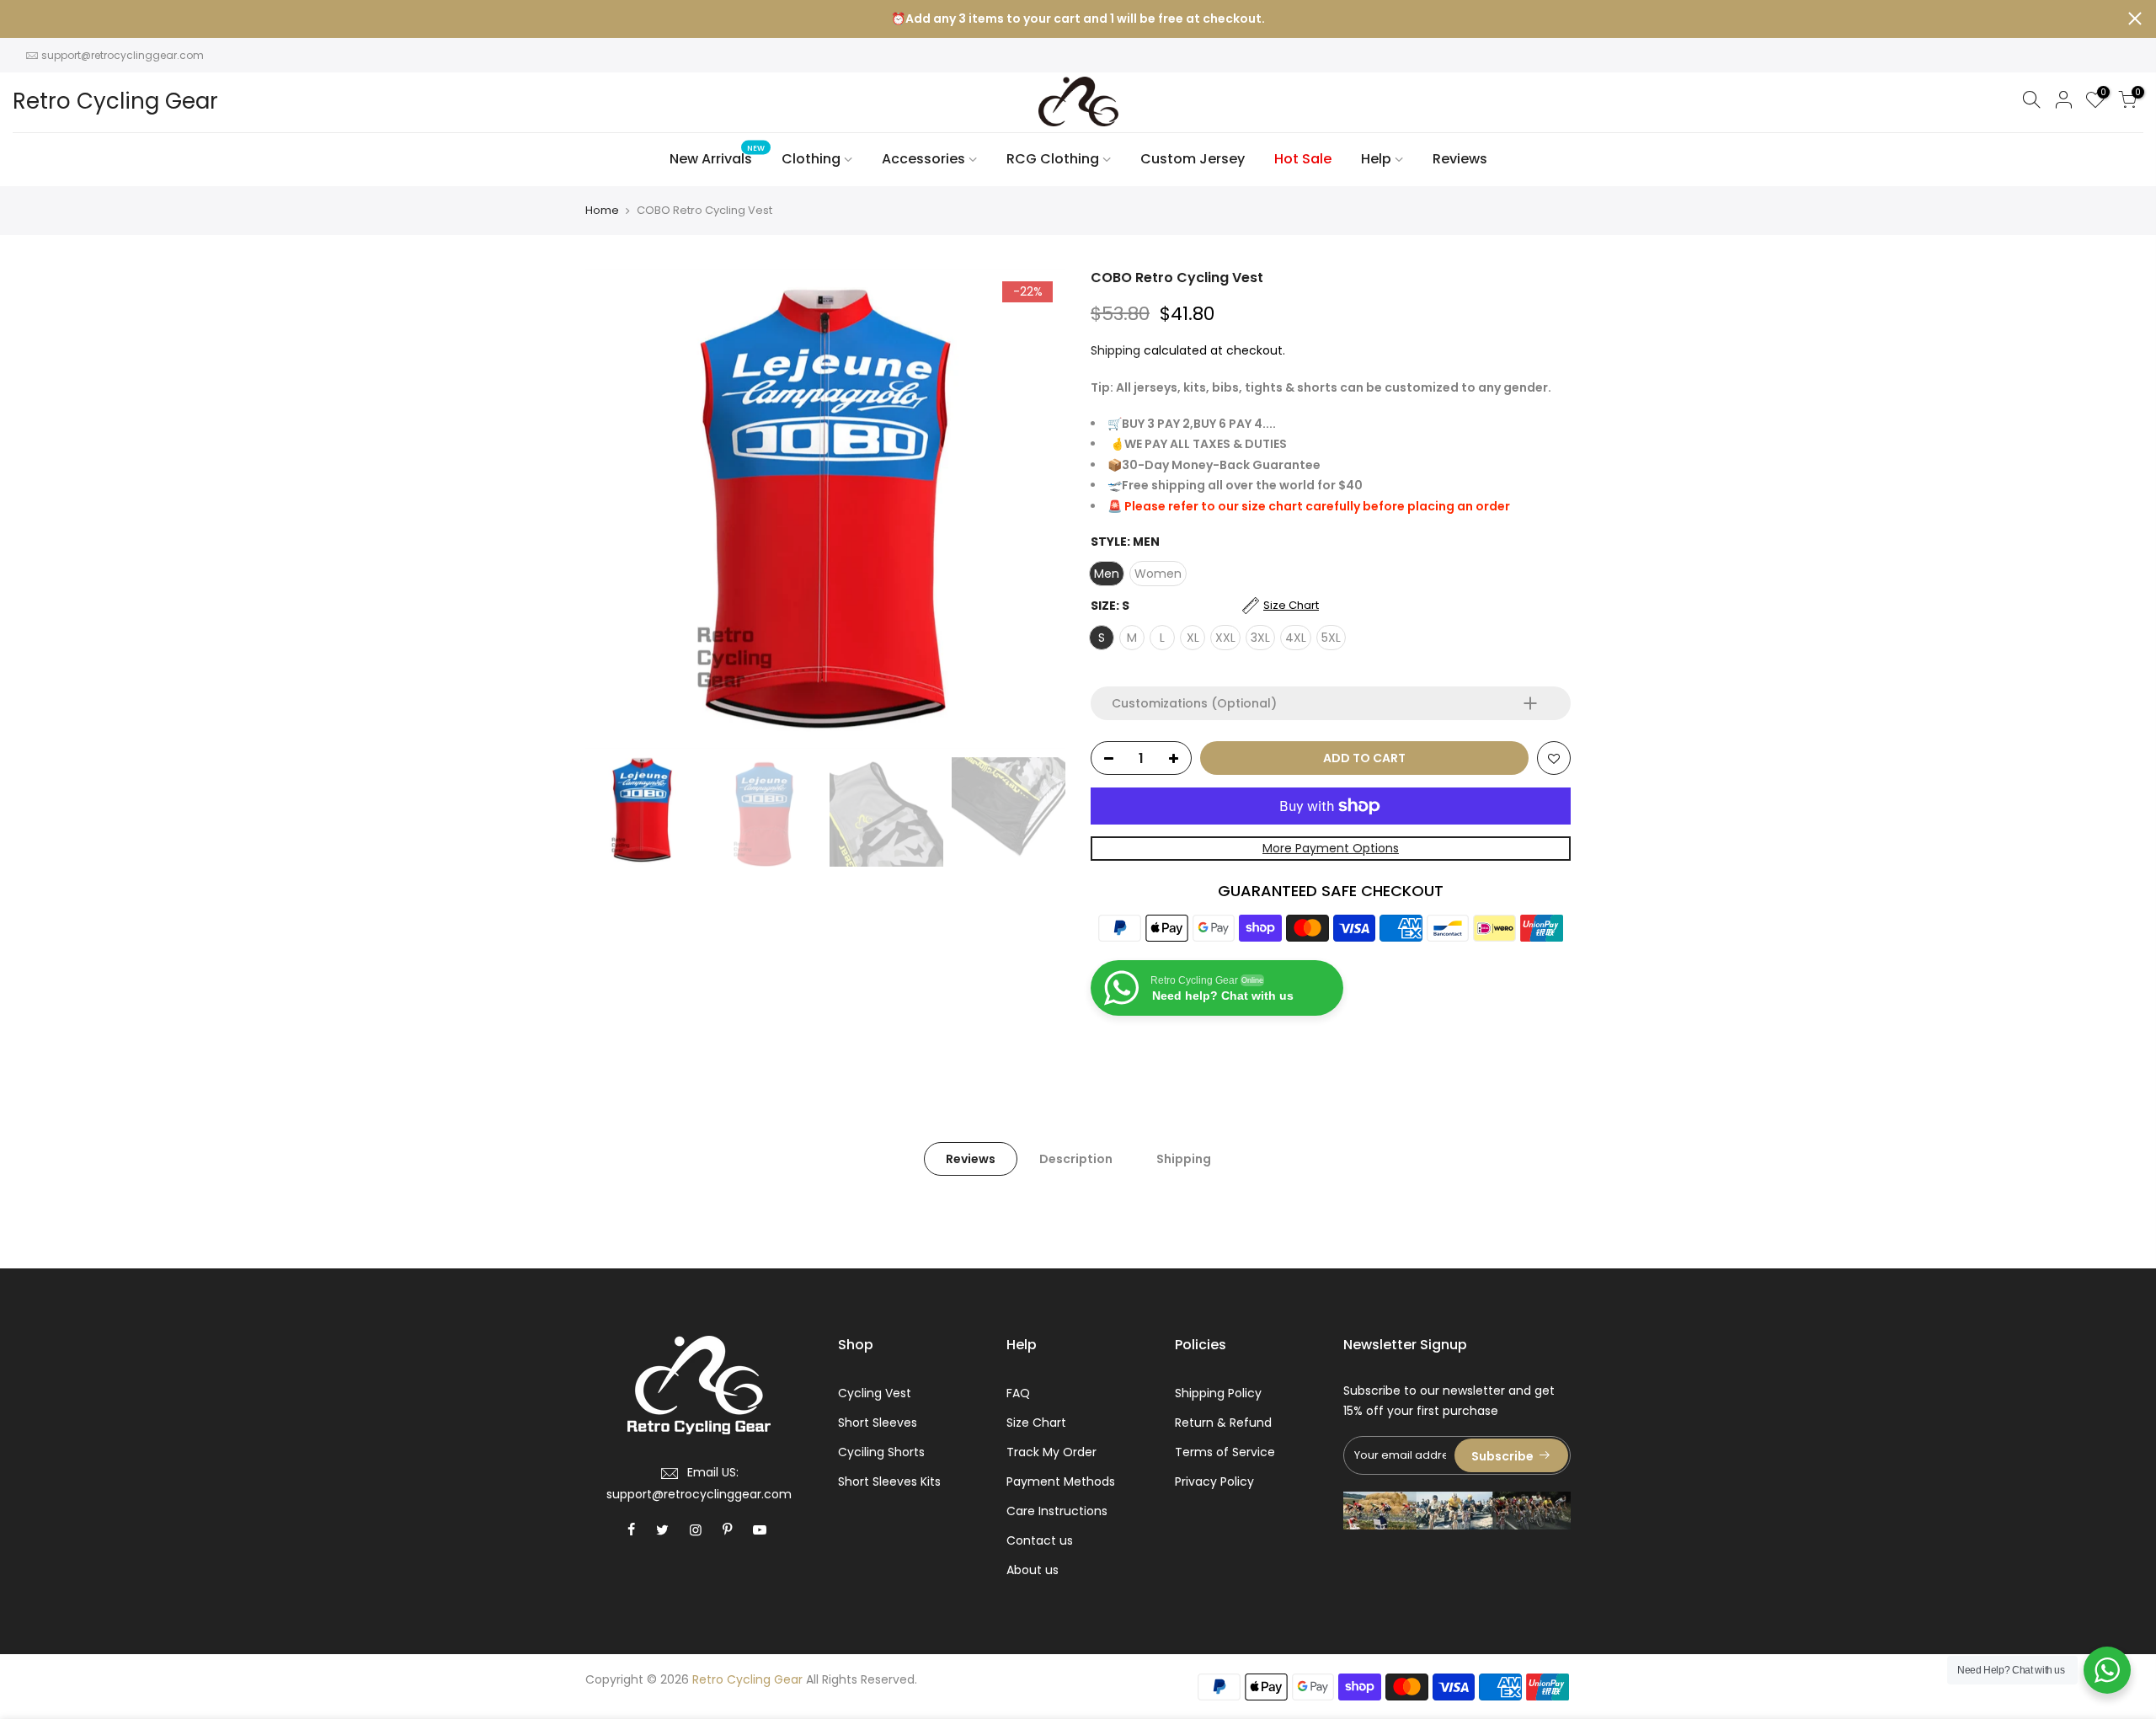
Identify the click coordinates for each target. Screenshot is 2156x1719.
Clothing (811, 159)
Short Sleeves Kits (889, 1481)
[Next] (1036, 509)
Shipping (1115, 350)
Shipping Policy (1218, 1393)
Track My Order (1051, 1452)
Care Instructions (1057, 1511)
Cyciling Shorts (881, 1452)
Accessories (923, 159)
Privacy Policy (1214, 1481)
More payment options (1331, 848)
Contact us (1040, 1540)
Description (1076, 1159)
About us (1033, 1570)
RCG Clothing (1053, 159)
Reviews (1460, 159)
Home (602, 211)
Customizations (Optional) (1194, 703)
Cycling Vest (875, 1393)
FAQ (1018, 1393)
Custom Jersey (1193, 159)
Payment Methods (1061, 1481)
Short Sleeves (878, 1423)
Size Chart (1036, 1423)
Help (1376, 159)
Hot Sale (1303, 159)
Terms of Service (1225, 1452)
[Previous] (615, 509)
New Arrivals (718, 156)
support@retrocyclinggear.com (123, 55)
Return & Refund (1223, 1423)
